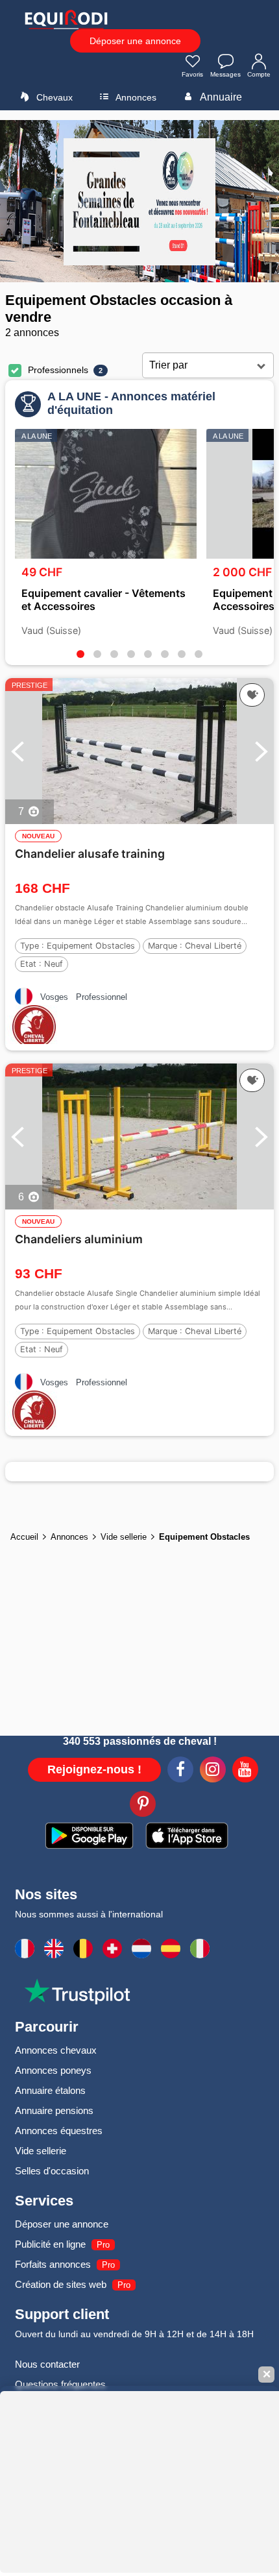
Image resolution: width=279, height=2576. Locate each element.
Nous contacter (47, 2364)
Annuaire (220, 97)
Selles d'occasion (52, 2171)
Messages (225, 74)
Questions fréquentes (60, 2384)
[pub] (139, 201)
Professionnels (58, 370)
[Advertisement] (139, 1642)
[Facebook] (180, 1771)
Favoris (192, 74)
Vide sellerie (41, 2151)
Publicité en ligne (50, 2244)
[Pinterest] (143, 1806)
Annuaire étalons (50, 2090)
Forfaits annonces (53, 2264)
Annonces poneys (53, 2070)
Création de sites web (61, 2284)
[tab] (80, 654)
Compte (259, 74)
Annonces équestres (59, 2131)
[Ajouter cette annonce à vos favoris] (252, 695)
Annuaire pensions (54, 2110)
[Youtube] (245, 1771)
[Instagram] (213, 1771)
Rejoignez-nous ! (94, 1769)
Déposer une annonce (135, 41)
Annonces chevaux (56, 2050)
